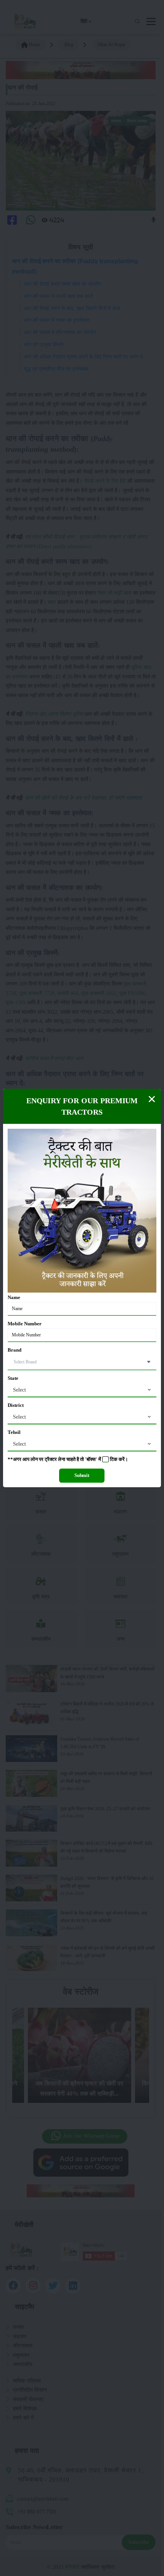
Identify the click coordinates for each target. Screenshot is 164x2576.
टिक (114, 1459)
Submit (82, 1475)
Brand (14, 1350)
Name (14, 1298)
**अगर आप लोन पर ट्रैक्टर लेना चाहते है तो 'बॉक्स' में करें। (68, 1459)
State (13, 1378)
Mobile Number (25, 1324)
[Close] (152, 1099)
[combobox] (82, 1390)
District (16, 1405)
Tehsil (14, 1432)
